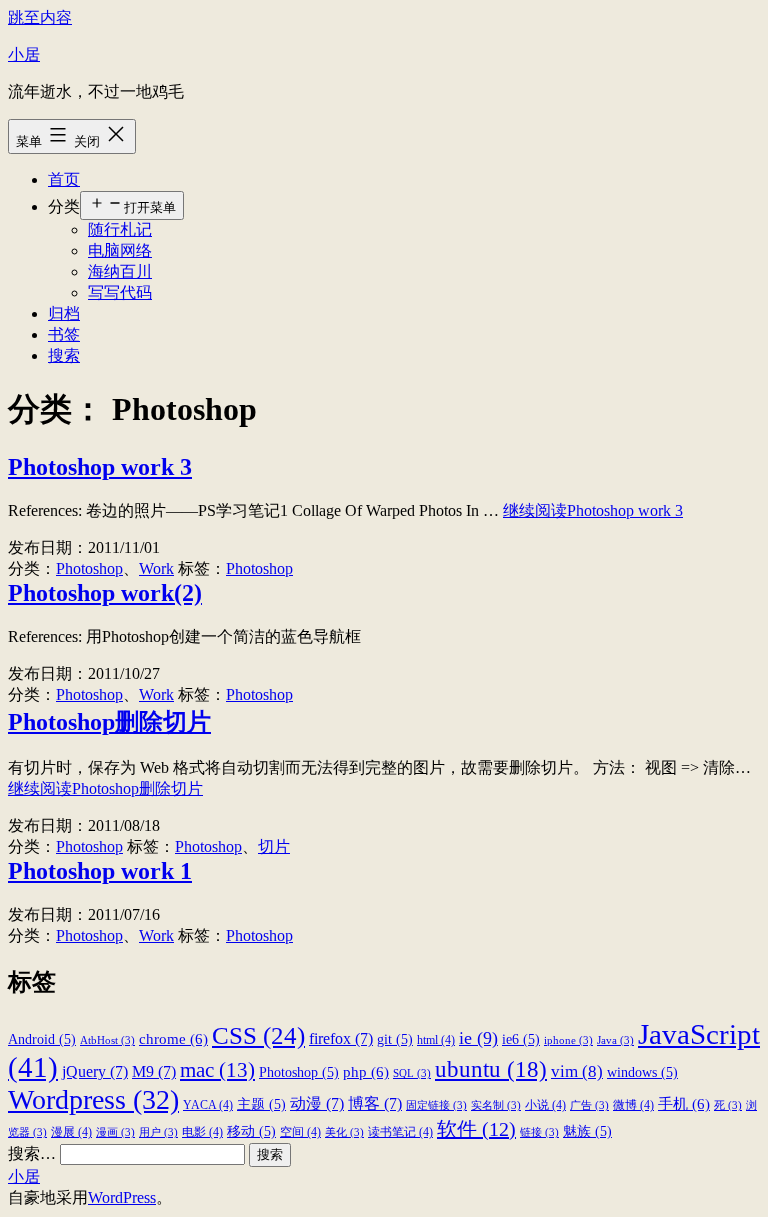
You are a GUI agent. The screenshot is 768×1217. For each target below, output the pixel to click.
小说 (545, 1105)
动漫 (317, 1103)
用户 (158, 1132)
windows (642, 1072)
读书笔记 (400, 1132)
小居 (24, 54)
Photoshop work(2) (105, 593)
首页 (64, 179)
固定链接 (436, 1105)
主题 (261, 1104)
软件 (476, 1129)
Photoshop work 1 (100, 871)
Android (42, 1039)
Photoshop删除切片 (109, 722)
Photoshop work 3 (100, 467)
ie (478, 1038)
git (395, 1039)
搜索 (64, 355)
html (436, 1040)
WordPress (122, 1197)
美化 (344, 1132)
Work (156, 568)
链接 (539, 1132)
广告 (589, 1105)
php (366, 1071)
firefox (341, 1038)
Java (615, 1040)
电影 (202, 1132)
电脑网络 (120, 250)
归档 (64, 313)
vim (577, 1071)
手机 (684, 1103)
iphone (568, 1040)
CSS (258, 1035)
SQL (412, 1073)
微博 (633, 1105)
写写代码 (120, 292)
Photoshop (89, 568)
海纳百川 (120, 271)
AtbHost (107, 1040)
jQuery (95, 1071)
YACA (208, 1105)
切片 (274, 846)
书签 (64, 334)
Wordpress (93, 1099)
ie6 (521, 1039)
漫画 (115, 1132)
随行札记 (120, 229)
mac (217, 1070)
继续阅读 (593, 510)
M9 (154, 1071)
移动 (251, 1131)
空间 (300, 1132)
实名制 (496, 1105)
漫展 (71, 1132)
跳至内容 (40, 17)
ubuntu (491, 1069)
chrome (173, 1038)
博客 (375, 1103)
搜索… (32, 1153)
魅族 (587, 1131)
